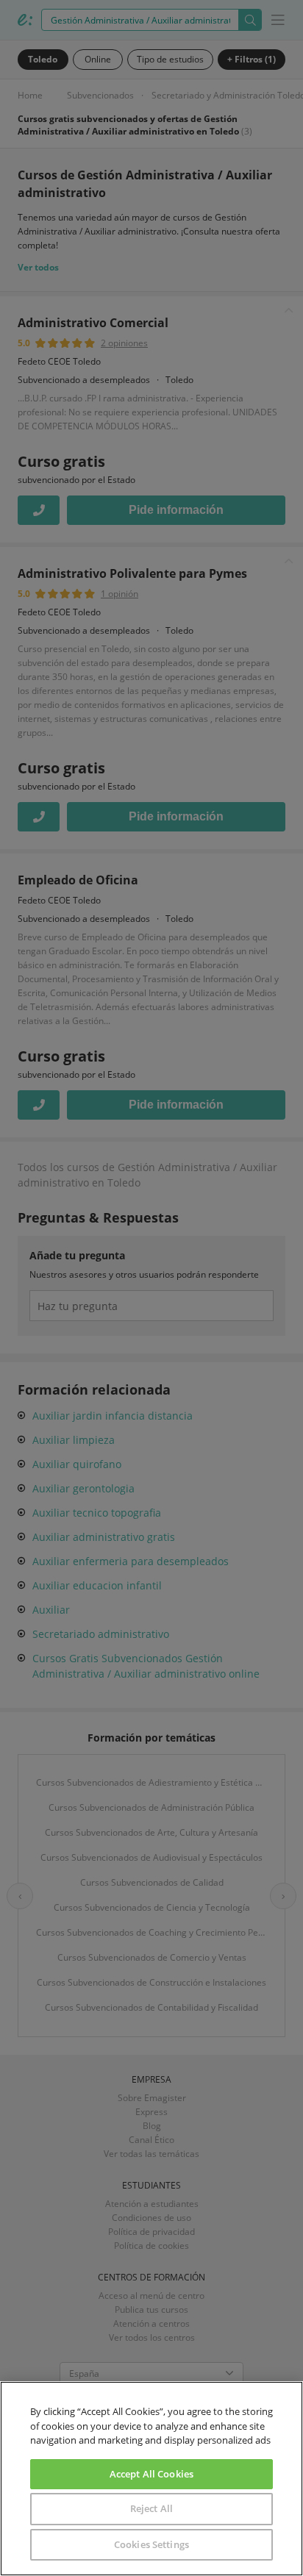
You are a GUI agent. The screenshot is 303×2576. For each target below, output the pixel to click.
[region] (151, 2479)
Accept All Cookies (151, 2474)
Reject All (151, 2508)
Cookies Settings (151, 2544)
